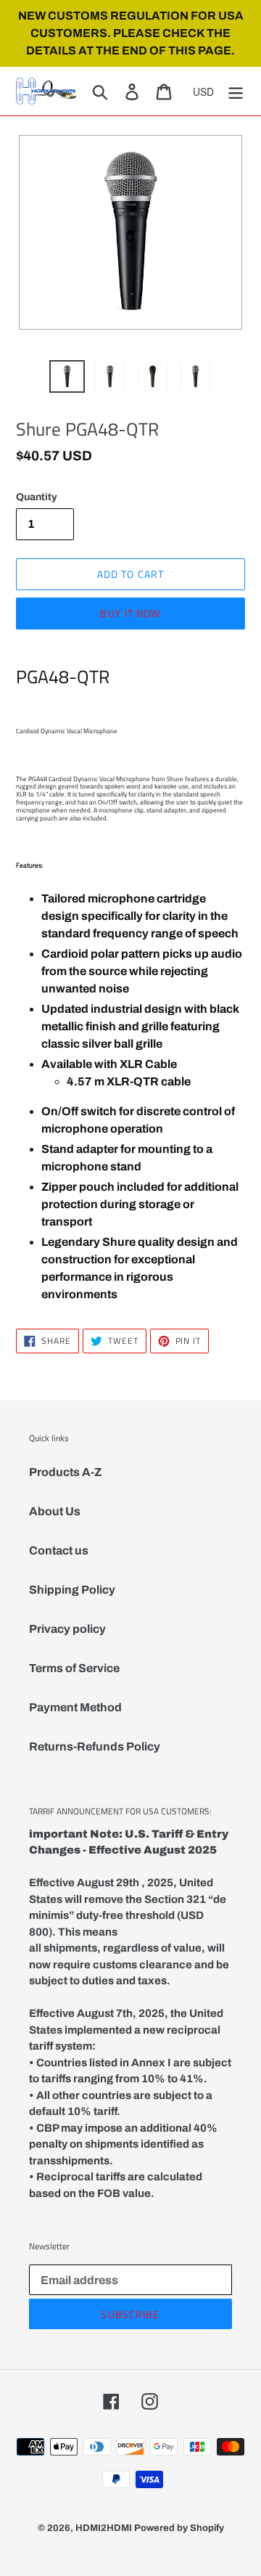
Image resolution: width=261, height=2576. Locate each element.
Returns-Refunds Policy (95, 1746)
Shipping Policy (72, 1590)
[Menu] (236, 91)
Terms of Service (74, 1668)
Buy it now (130, 613)
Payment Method (75, 1707)
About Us (55, 1511)
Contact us (59, 1550)
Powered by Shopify (179, 2528)
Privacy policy (67, 1629)
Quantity (37, 497)
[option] (67, 376)
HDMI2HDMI (104, 2528)
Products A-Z (65, 1472)
